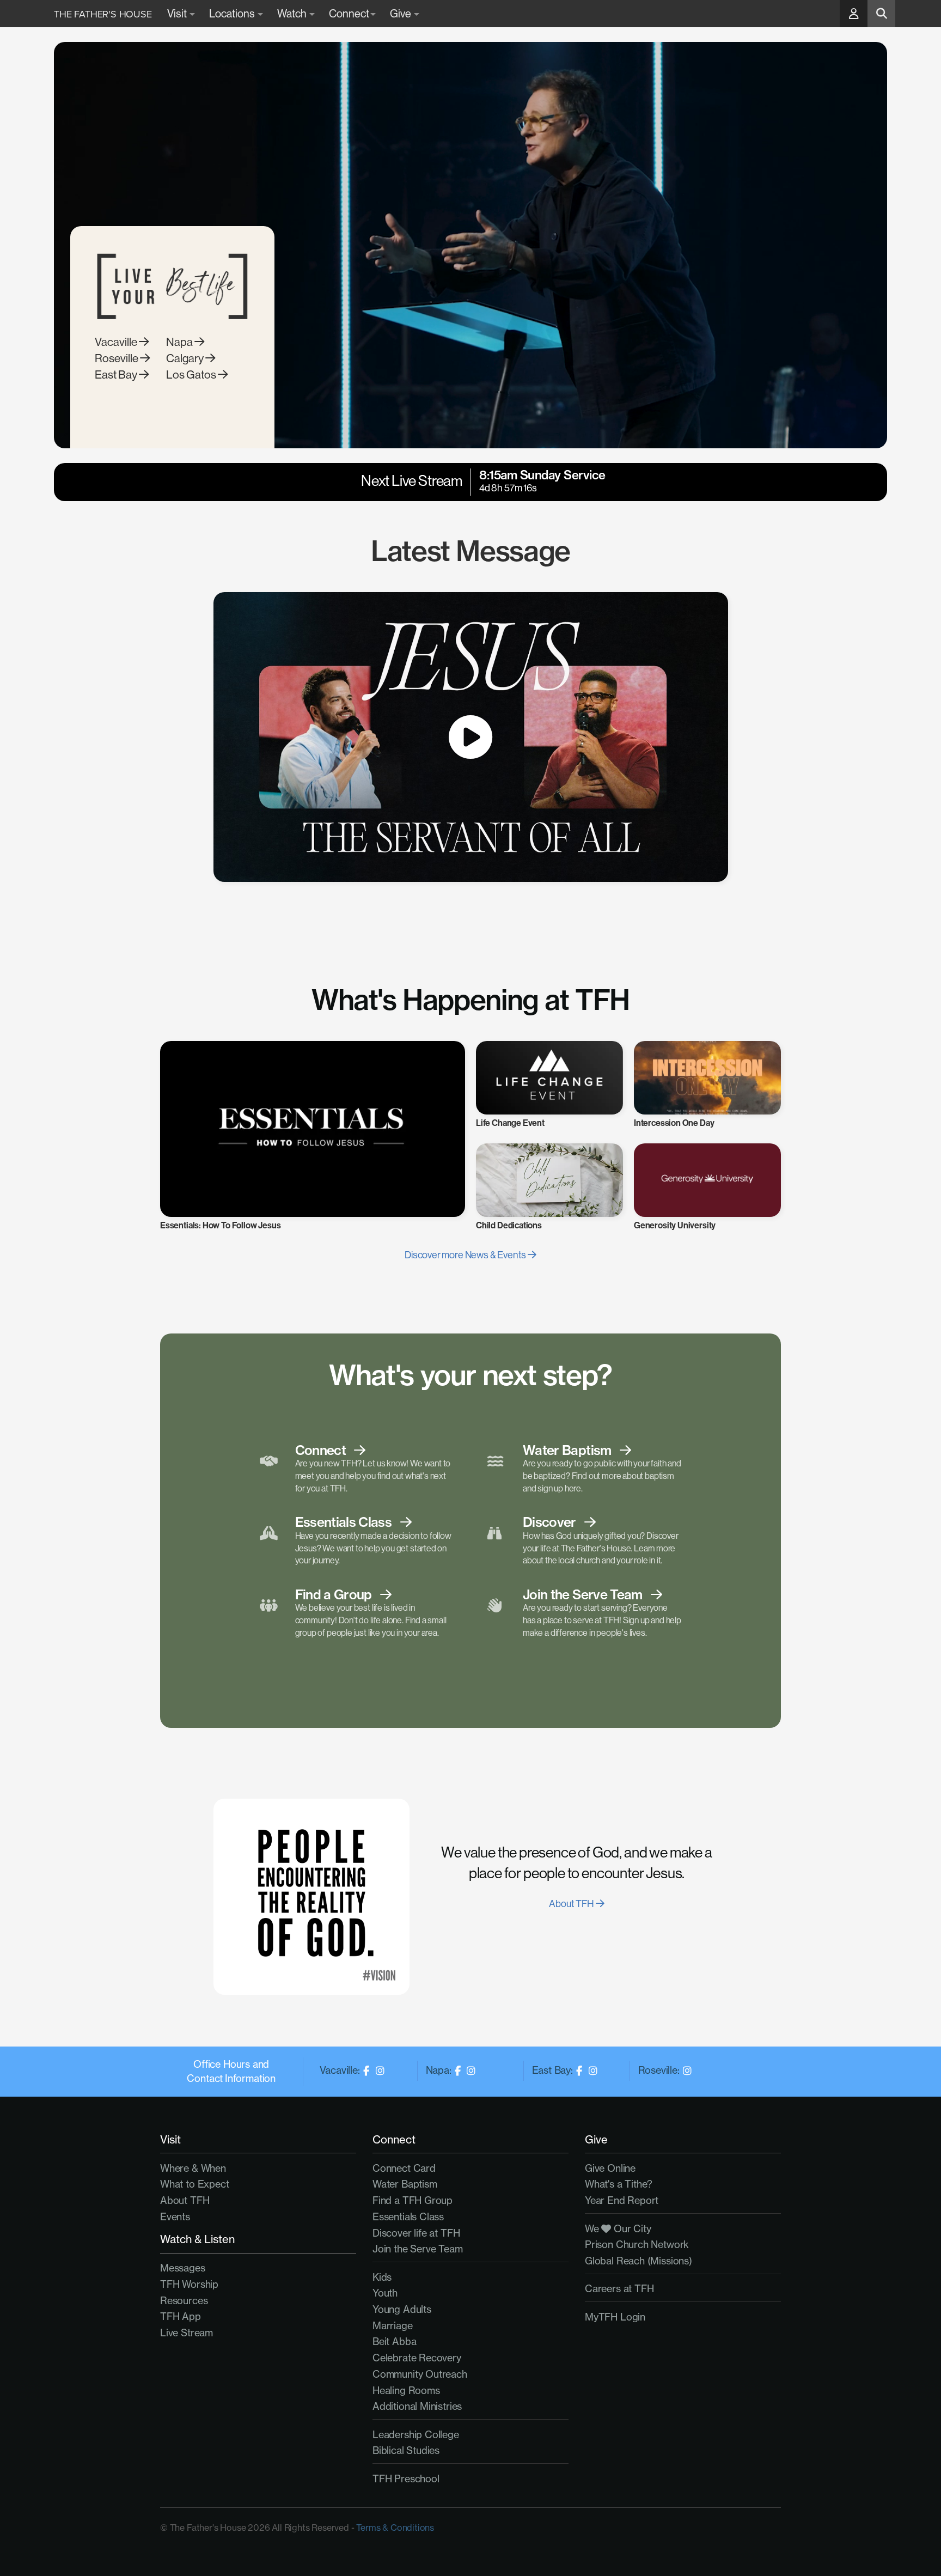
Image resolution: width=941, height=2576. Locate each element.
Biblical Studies (406, 2450)
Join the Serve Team (418, 2249)
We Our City (618, 2228)
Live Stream (187, 2333)
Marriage (393, 2325)
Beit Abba (394, 2341)
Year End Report (622, 2200)
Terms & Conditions (395, 2528)
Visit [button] (178, 14)
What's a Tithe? (619, 2184)
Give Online (610, 2168)
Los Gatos (192, 375)
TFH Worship (189, 2284)
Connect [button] (349, 14)
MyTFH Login (615, 2317)
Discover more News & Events (466, 1255)
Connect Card (404, 2168)
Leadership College (416, 2434)
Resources (184, 2300)
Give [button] (401, 14)
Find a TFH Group (413, 2200)
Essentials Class (408, 2216)
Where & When (193, 2168)
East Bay (117, 375)
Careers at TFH (619, 2288)
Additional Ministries (417, 2406)
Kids (382, 2277)
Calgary (186, 358)
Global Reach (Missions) (638, 2261)
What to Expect (194, 2184)
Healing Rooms (406, 2390)
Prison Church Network (637, 2244)
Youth (385, 2293)
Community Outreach (420, 2374)
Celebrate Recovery (417, 2358)
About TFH (572, 1904)
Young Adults (402, 2309)
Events (175, 2216)
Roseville (117, 358)
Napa (180, 342)
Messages (183, 2268)
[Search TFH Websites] (881, 14)
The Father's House (103, 14)
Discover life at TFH (416, 2233)
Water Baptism (405, 2184)
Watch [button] (293, 14)
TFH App (181, 2316)
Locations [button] (233, 14)
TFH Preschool (406, 2478)
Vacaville (117, 342)
